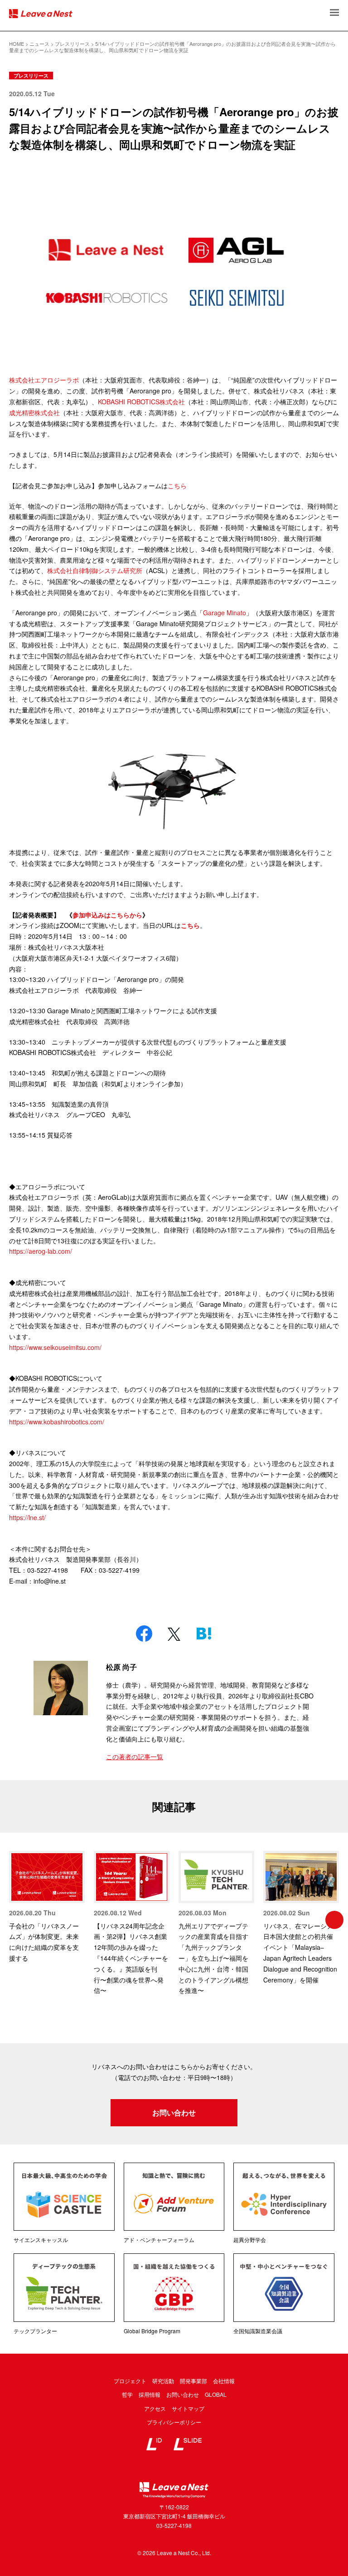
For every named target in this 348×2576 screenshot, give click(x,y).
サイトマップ (188, 2408)
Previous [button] (14, 1920)
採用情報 (150, 2394)
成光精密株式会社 (34, 412)
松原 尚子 (121, 1667)
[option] (47, 1907)
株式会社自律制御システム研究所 (95, 570)
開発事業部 (193, 2381)
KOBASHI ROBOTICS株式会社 (141, 402)
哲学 (127, 2394)
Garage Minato (225, 613)
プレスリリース (31, 76)
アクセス (155, 2408)
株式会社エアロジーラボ (44, 380)
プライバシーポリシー (174, 2422)
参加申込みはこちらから (107, 915)
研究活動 (163, 2381)
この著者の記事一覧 (135, 1757)
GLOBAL (216, 2394)
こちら (190, 925)
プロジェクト (130, 2381)
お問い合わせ (174, 2112)
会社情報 (224, 2381)
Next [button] (334, 1920)
